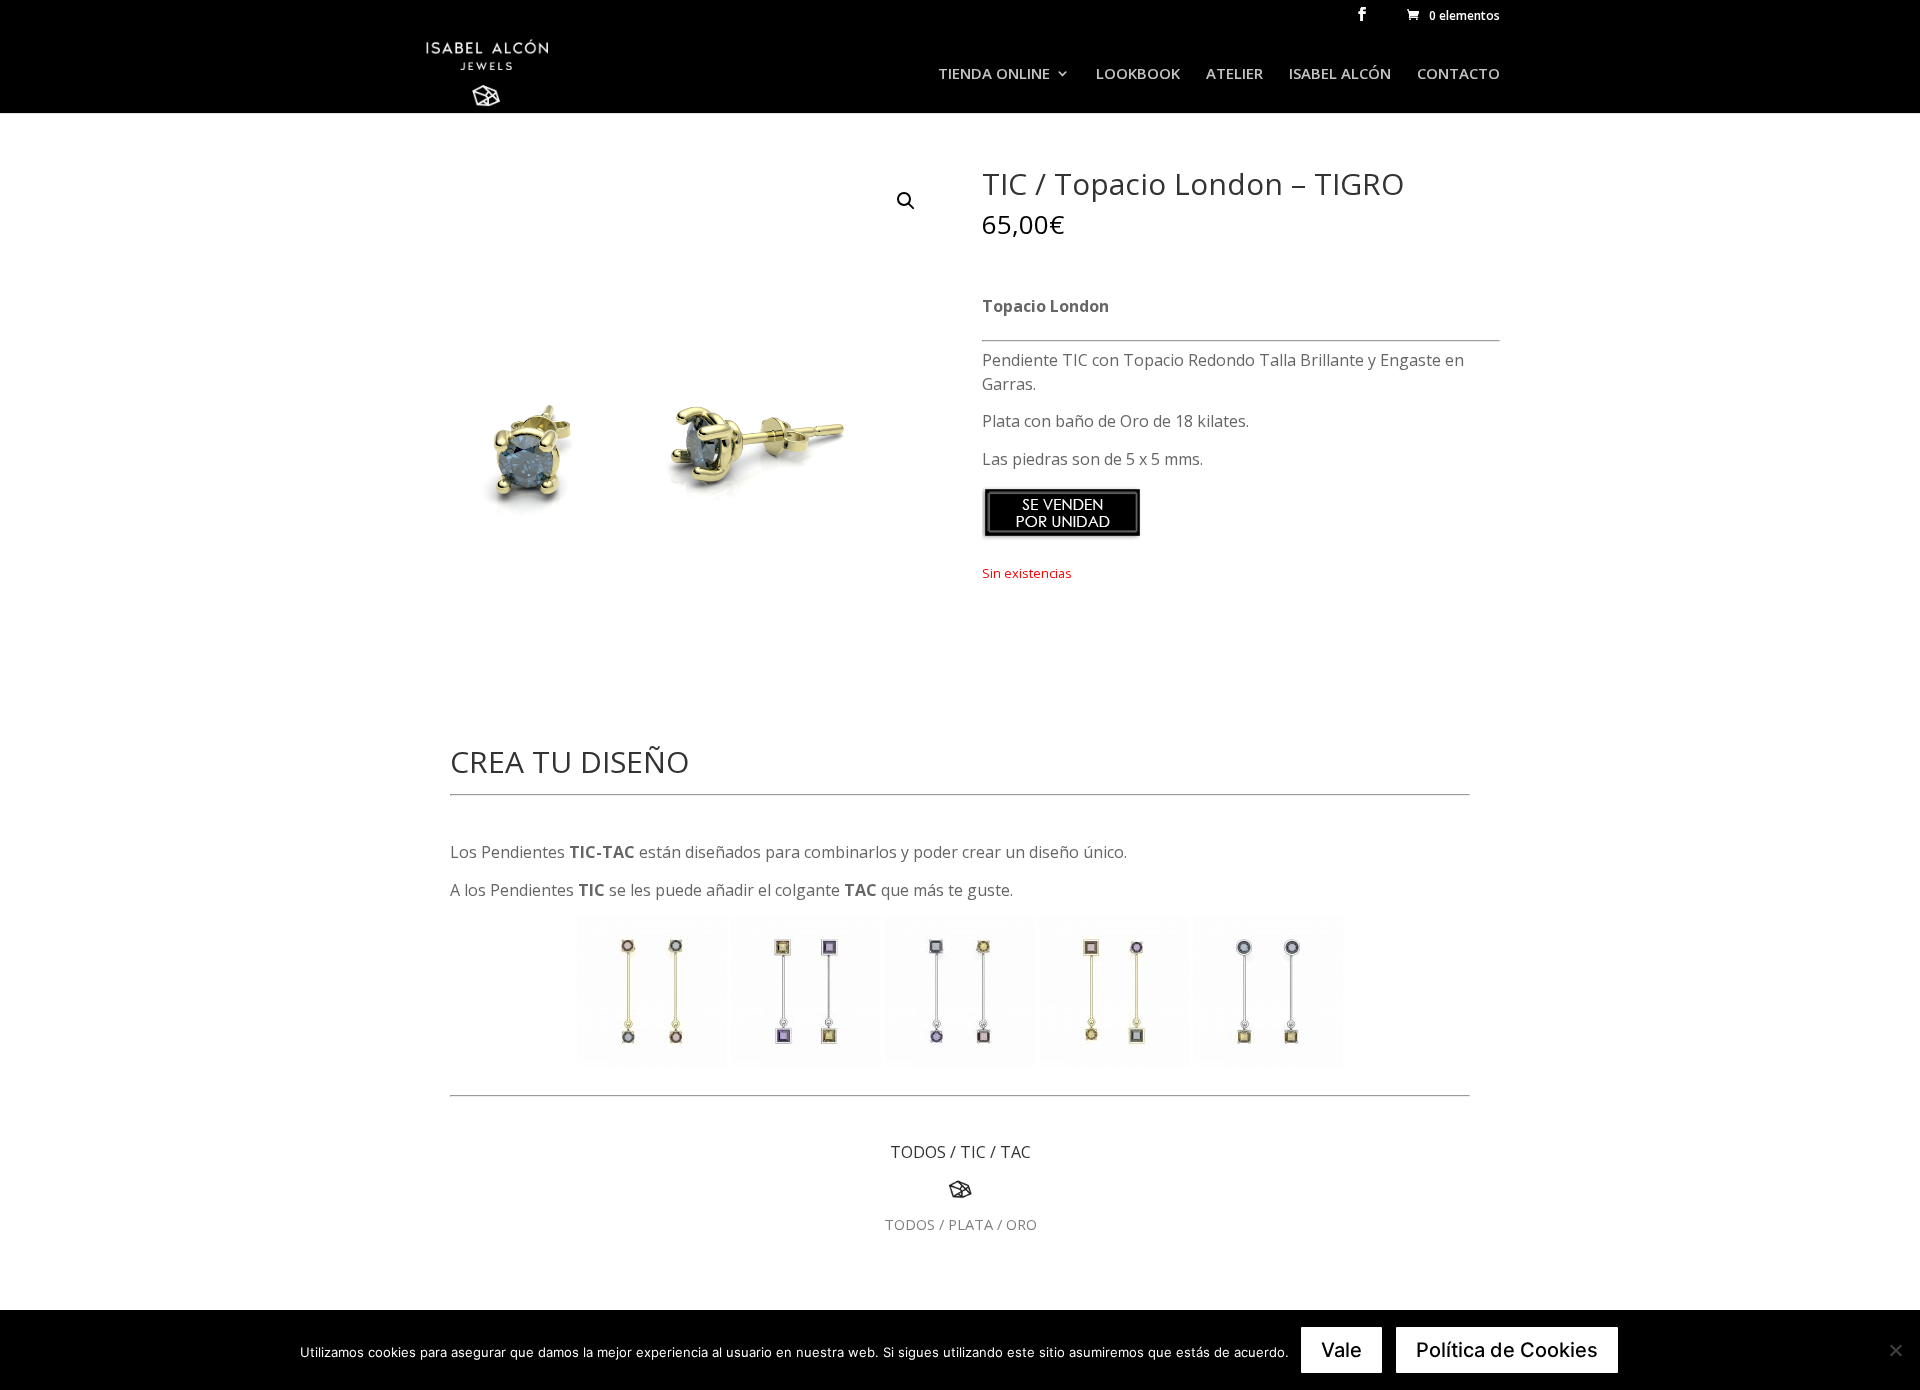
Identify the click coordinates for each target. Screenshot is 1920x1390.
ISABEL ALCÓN (1340, 74)
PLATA (970, 1224)
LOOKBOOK (1138, 74)
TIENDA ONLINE (994, 74)
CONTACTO (1458, 74)
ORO (1021, 1224)
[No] (1895, 1350)
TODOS (918, 1152)
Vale (1341, 1350)
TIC (973, 1152)
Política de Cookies (1507, 1350)
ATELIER (1234, 74)
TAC (1015, 1152)
